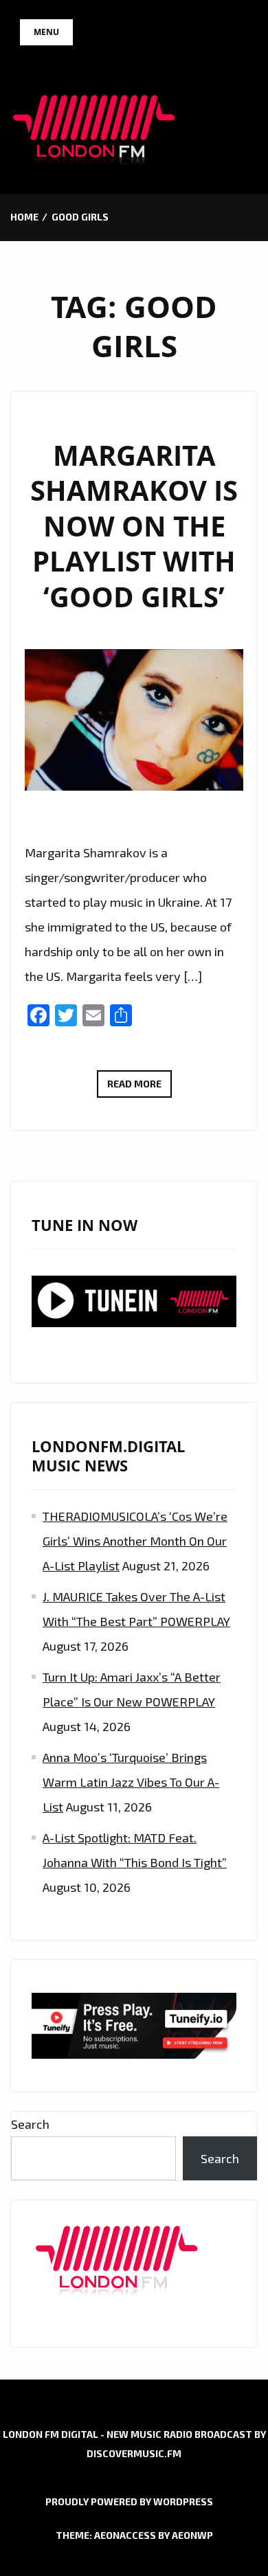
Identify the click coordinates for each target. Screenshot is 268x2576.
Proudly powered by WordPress (129, 2501)
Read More (139, 1087)
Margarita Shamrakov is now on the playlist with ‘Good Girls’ (134, 526)
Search (30, 2124)
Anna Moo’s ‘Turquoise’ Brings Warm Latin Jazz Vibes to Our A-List (131, 1782)
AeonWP (192, 2535)
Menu (46, 32)
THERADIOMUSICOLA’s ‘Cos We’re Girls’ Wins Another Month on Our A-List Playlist (135, 1541)
